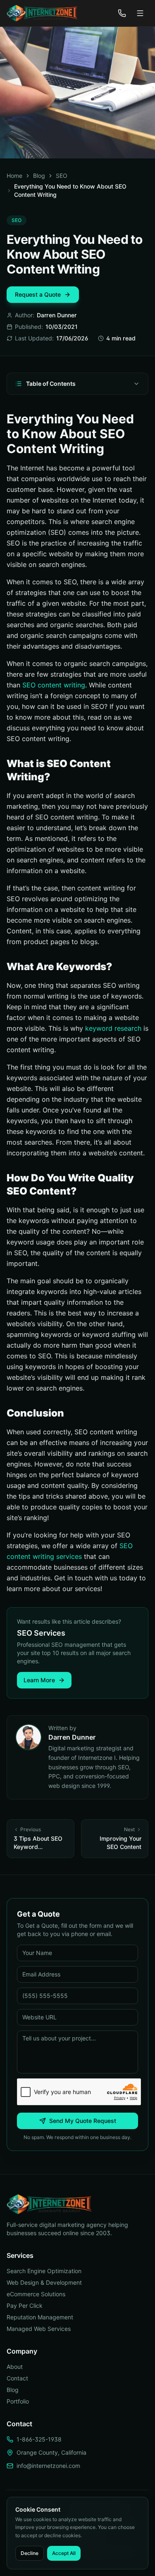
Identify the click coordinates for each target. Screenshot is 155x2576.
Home (14, 176)
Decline (30, 2553)
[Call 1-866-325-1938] (122, 13)
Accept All (64, 2553)
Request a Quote (38, 294)
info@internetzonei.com (48, 2466)
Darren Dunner (57, 315)
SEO (62, 176)
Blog (39, 176)
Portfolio (18, 2401)
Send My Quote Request (83, 2121)
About (15, 2367)
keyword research (113, 1028)
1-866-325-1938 (39, 2439)
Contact (17, 2378)
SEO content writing (54, 685)
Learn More (39, 1680)
